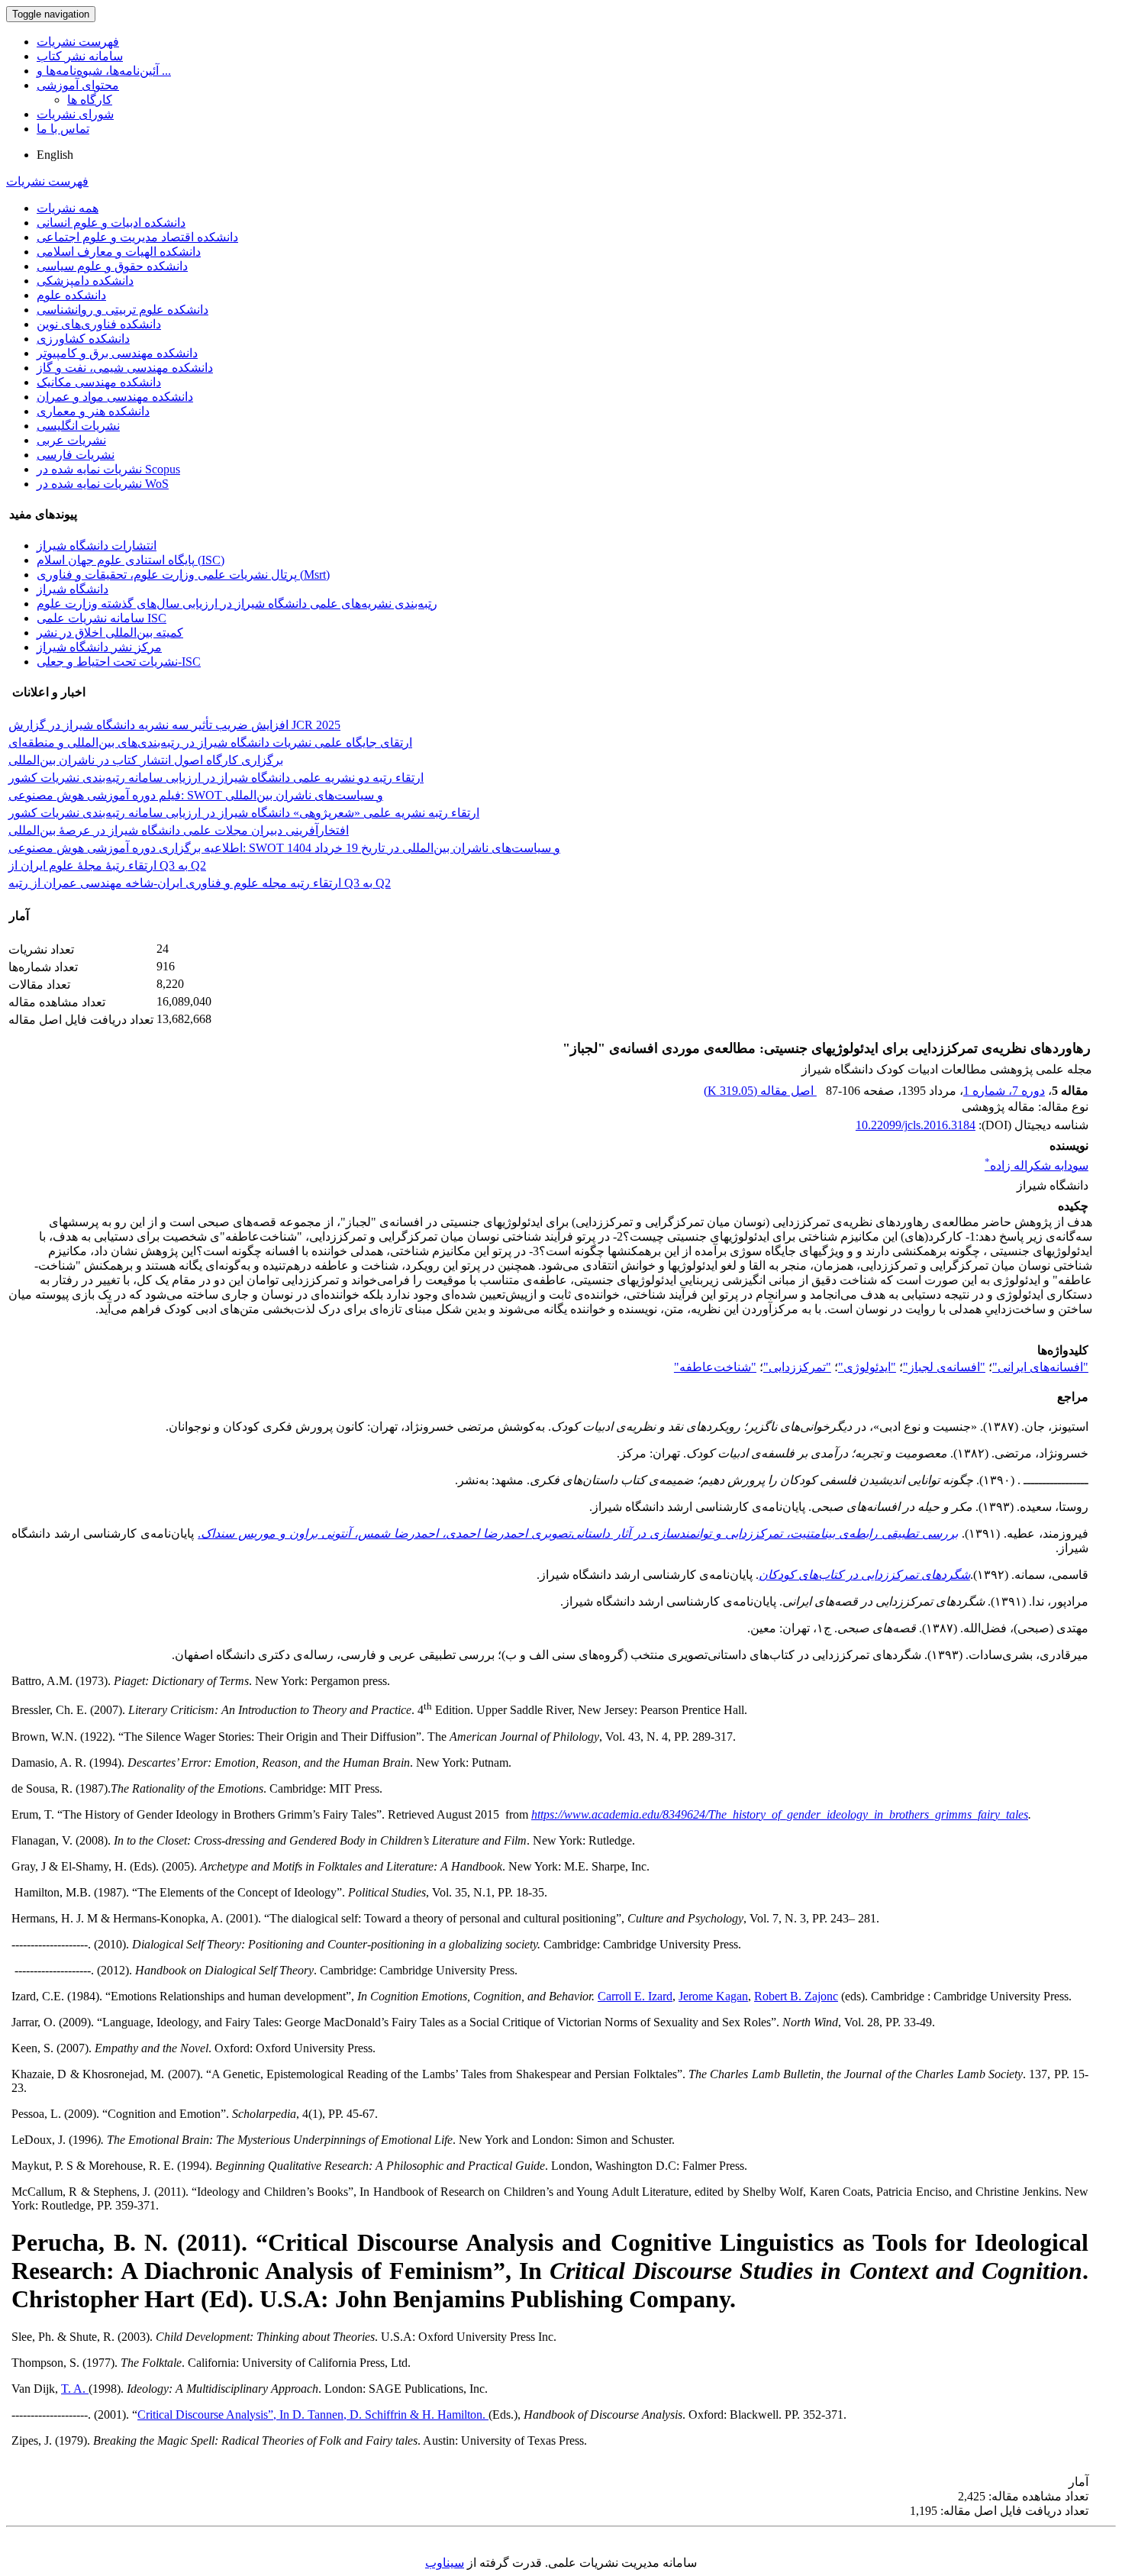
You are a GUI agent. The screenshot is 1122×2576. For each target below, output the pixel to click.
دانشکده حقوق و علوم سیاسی (112, 266)
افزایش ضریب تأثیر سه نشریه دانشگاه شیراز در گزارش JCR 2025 (174, 725)
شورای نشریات (75, 114)
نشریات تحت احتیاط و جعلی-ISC (119, 662)
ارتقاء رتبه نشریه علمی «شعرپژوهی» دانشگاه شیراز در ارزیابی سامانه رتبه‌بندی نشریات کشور (244, 813)
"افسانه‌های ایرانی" (1040, 1367)
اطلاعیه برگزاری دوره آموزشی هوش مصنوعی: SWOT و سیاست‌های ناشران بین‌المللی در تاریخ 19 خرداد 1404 (284, 848)
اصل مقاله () (760, 1091)
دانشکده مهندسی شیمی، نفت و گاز (125, 368)
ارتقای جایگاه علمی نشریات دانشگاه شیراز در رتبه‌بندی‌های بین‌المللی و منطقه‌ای (210, 742)
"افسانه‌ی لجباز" (944, 1367)
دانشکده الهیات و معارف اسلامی (119, 252)
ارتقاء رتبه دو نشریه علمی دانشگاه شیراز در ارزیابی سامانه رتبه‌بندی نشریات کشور (216, 778)
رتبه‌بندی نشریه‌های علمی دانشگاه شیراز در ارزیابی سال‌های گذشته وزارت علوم (237, 604)
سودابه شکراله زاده (1037, 1165)
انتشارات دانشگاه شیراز (97, 546)
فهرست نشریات (78, 42)
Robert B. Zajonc (796, 1996)
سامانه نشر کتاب (80, 56)
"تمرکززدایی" (797, 1367)
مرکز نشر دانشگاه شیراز (99, 647)
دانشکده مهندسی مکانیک (99, 382)
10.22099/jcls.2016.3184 (916, 1125)
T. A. (75, 2389)
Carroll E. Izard (635, 1996)
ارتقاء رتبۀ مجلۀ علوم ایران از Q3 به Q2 (107, 865)
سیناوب (445, 2563)
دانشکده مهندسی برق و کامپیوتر (117, 353)
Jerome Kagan (713, 1996)
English (55, 155)
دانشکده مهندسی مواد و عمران (115, 397)
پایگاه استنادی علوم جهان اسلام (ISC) (131, 560)
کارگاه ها (90, 100)
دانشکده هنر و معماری (93, 411)
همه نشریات (68, 208)
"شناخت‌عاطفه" (715, 1367)
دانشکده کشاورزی (83, 339)
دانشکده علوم (71, 295)
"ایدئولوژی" (867, 1367)
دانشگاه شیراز (73, 589)
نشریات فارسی (76, 455)
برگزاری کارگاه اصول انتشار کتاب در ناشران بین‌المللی (146, 760)
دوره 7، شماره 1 (1004, 1091)
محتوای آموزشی (78, 85)
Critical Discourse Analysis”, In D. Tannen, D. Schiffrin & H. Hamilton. (313, 2415)
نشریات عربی (71, 440)
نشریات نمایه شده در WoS (103, 484)
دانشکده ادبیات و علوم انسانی (111, 223)
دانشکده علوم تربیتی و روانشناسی (123, 310)
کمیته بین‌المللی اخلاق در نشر (110, 633)
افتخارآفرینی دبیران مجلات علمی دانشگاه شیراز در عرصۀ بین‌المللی (179, 830)
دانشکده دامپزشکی (85, 281)
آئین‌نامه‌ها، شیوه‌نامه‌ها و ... (104, 71)
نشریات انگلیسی (78, 426)
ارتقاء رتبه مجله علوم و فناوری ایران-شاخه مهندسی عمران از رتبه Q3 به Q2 (200, 883)
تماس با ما (63, 129)
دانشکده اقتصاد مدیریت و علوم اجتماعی (137, 237)
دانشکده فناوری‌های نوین (99, 324)
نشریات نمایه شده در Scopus (108, 469)
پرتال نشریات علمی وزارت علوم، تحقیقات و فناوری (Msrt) (183, 575)
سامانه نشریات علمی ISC (102, 618)
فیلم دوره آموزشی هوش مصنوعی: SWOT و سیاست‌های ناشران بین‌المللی (196, 795)
